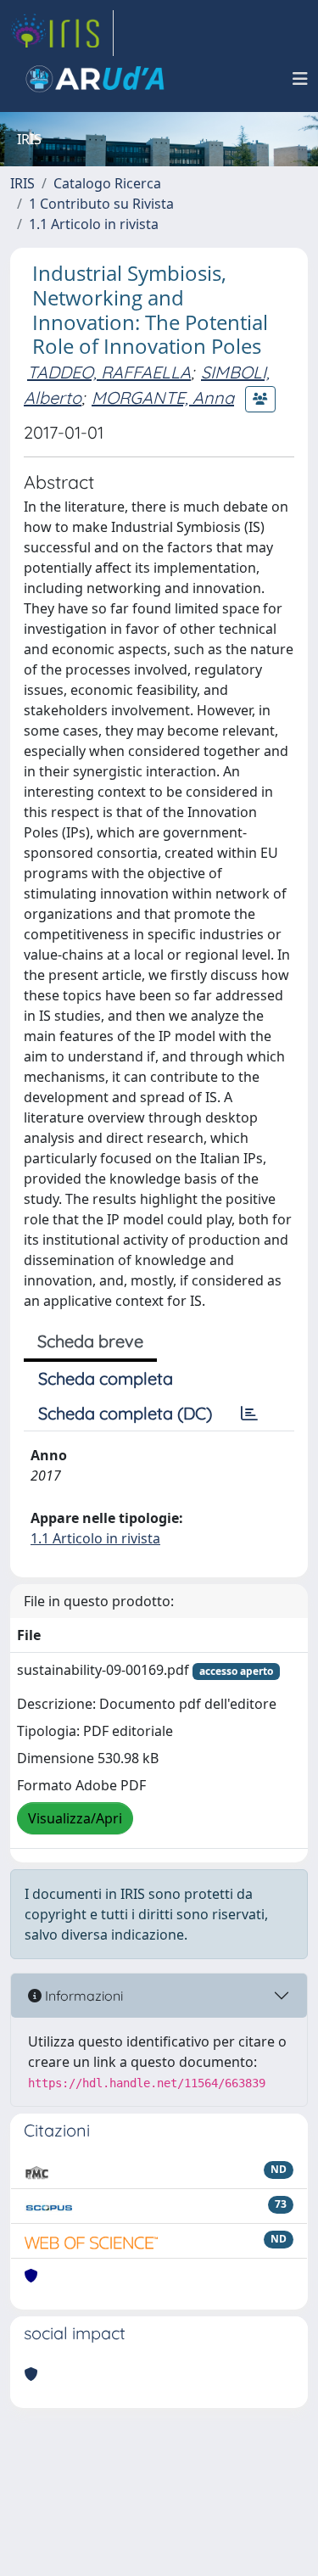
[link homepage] (62, 33)
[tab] (249, 1414)
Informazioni (82, 1996)
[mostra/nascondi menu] (300, 79)
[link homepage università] (95, 79)
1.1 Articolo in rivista (94, 224)
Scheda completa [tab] (106, 1378)
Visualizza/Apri (75, 1818)
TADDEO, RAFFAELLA (109, 372)
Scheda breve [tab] (90, 1341)
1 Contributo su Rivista (101, 204)
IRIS (22, 183)
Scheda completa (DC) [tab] (125, 1413)
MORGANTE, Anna (163, 398)
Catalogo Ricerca (107, 183)
